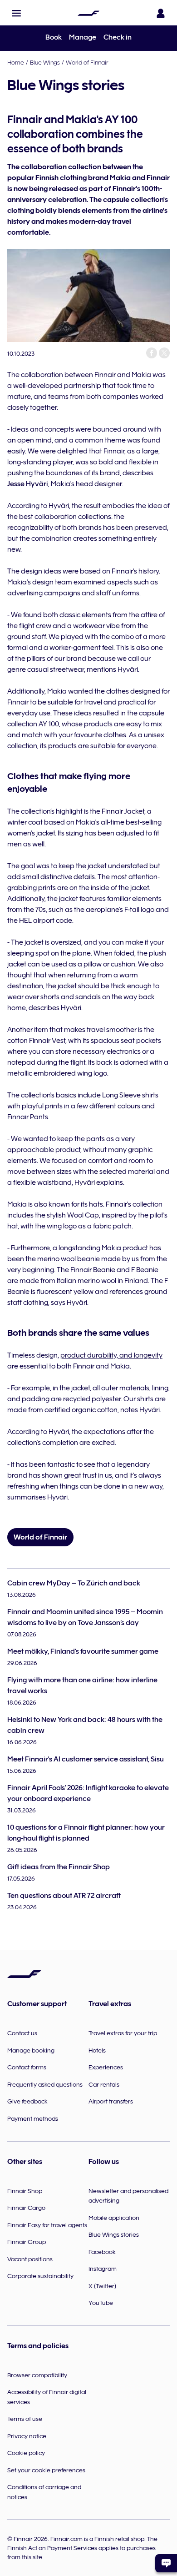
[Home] (88, 13)
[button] (16, 13)
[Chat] (166, 2563)
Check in (118, 37)
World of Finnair (87, 62)
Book (54, 37)
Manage (83, 37)
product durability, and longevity (111, 1355)
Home (16, 62)
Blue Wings (45, 62)
